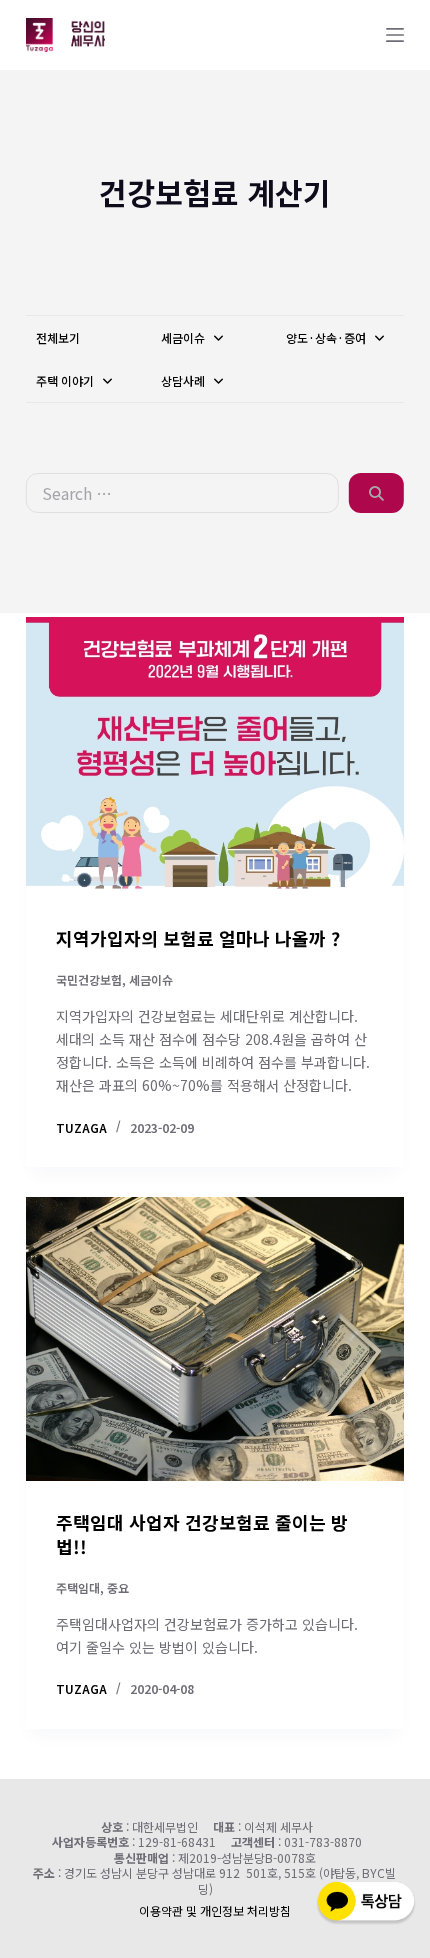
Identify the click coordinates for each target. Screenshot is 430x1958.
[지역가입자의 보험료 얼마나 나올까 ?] (215, 755)
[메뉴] (395, 35)
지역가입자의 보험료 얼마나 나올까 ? (198, 938)
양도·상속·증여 (327, 337)
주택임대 (78, 1587)
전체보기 (58, 337)
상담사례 (184, 380)
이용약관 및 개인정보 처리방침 (215, 1910)
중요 (118, 1587)
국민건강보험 (89, 979)
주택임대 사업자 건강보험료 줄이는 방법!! (202, 1533)
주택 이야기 (66, 380)
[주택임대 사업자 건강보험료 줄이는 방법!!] (215, 1339)
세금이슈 (184, 337)
